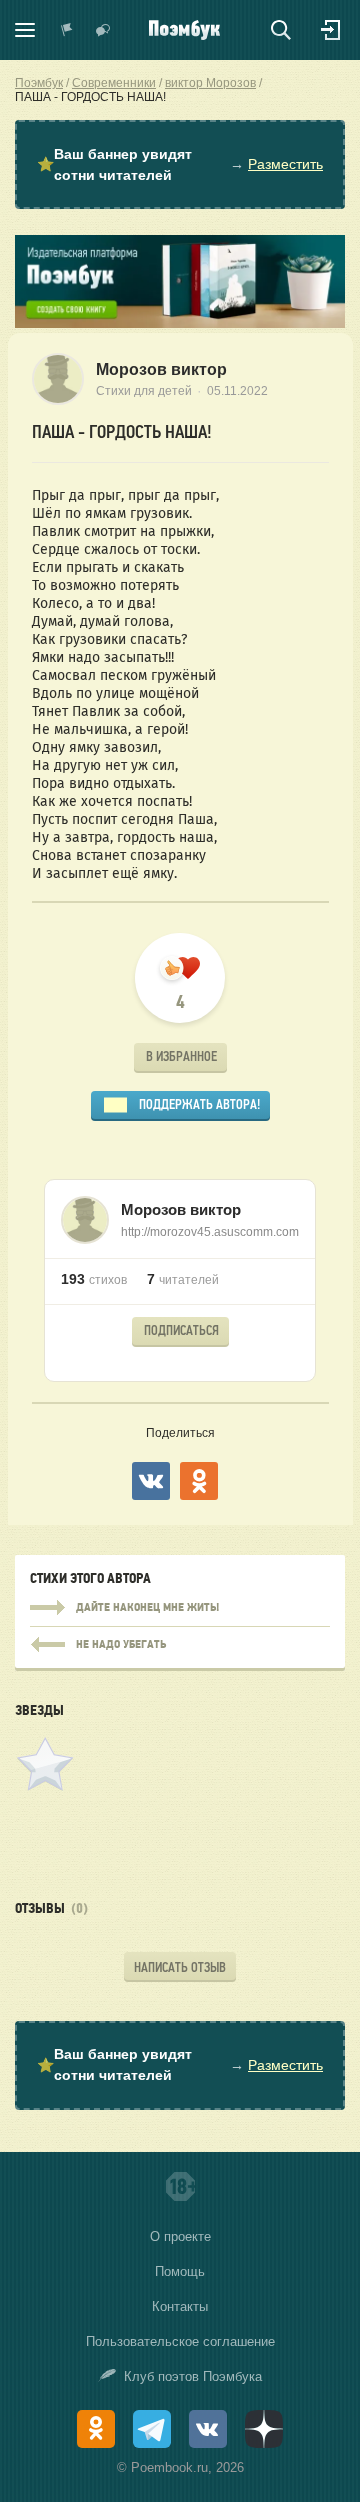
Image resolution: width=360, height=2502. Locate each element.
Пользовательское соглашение (180, 2341)
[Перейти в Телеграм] (152, 2429)
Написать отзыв (180, 1967)
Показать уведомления (67, 30)
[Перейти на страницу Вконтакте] (208, 2429)
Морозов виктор (161, 369)
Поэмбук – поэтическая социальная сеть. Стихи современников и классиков (184, 30)
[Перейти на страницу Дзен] (264, 2429)
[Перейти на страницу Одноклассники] (96, 2429)
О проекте (180, 2236)
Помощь (180, 2271)
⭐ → (180, 164)
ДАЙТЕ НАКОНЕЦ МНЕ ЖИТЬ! (180, 1608)
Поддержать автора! (199, 1104)
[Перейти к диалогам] (103, 30)
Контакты (180, 2306)
